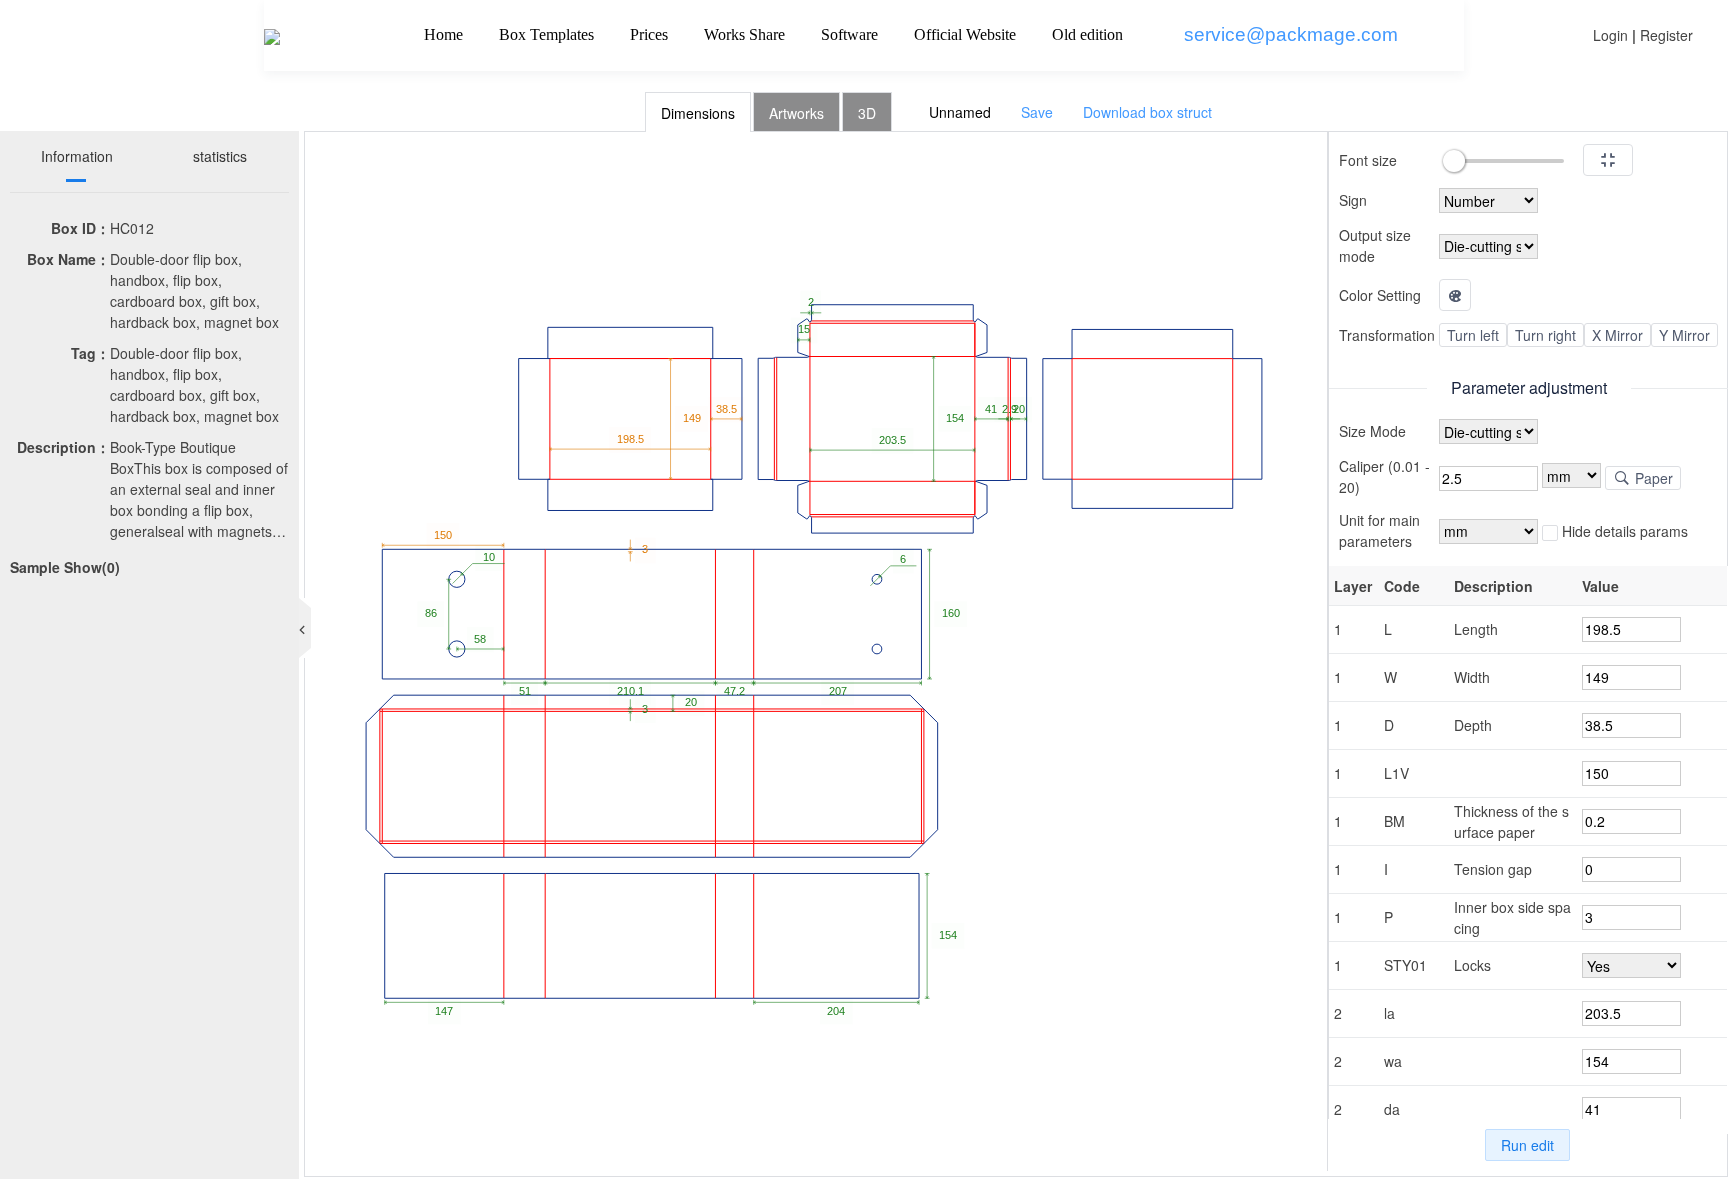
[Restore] (1608, 160)
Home (443, 34)
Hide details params (1623, 531)
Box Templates (546, 34)
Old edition (1087, 34)
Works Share (744, 34)
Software (849, 34)
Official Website (965, 34)
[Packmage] (272, 35)
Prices (649, 34)
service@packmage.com (1291, 34)
